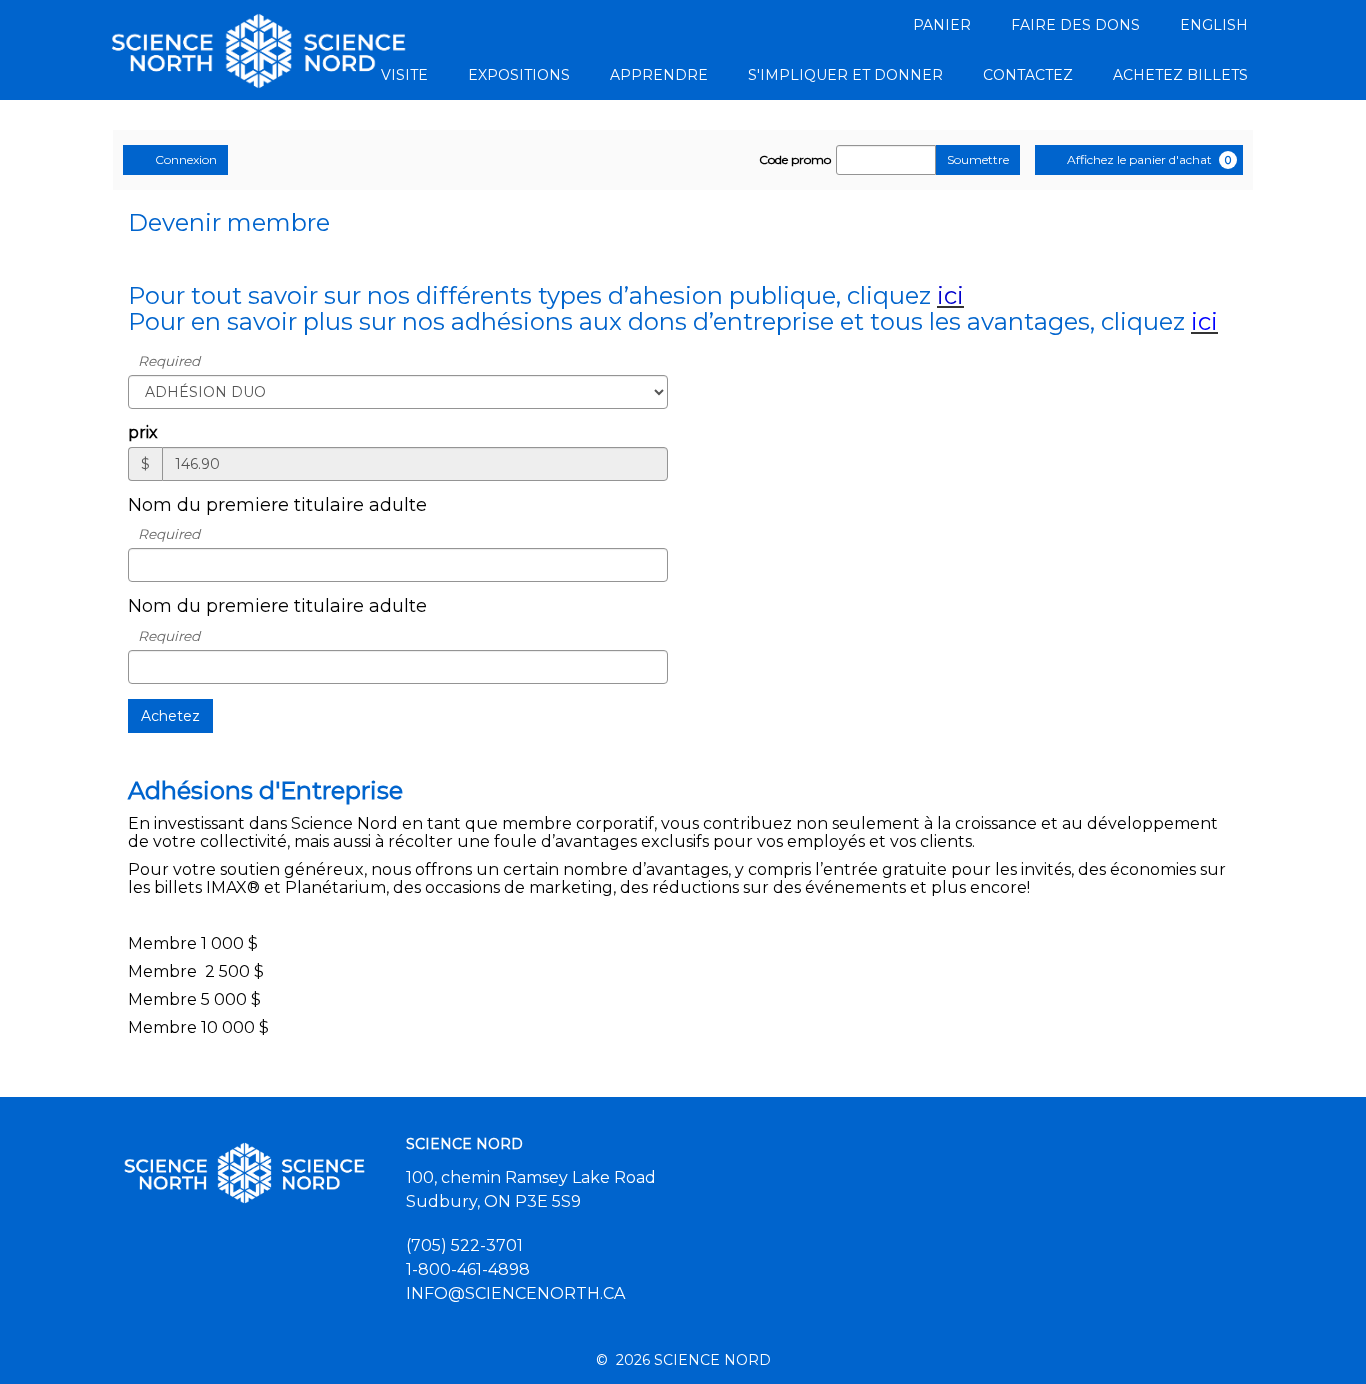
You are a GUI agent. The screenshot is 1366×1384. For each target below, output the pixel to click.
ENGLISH (1214, 25)
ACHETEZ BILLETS (1180, 75)
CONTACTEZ (1028, 75)
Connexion (186, 159)
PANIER (942, 25)
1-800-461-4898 (468, 1269)
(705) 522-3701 (464, 1245)
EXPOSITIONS (519, 75)
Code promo (795, 160)
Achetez (170, 716)
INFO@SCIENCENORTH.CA (515, 1293)
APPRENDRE (659, 75)
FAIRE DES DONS (1075, 25)
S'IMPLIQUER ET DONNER (845, 75)
